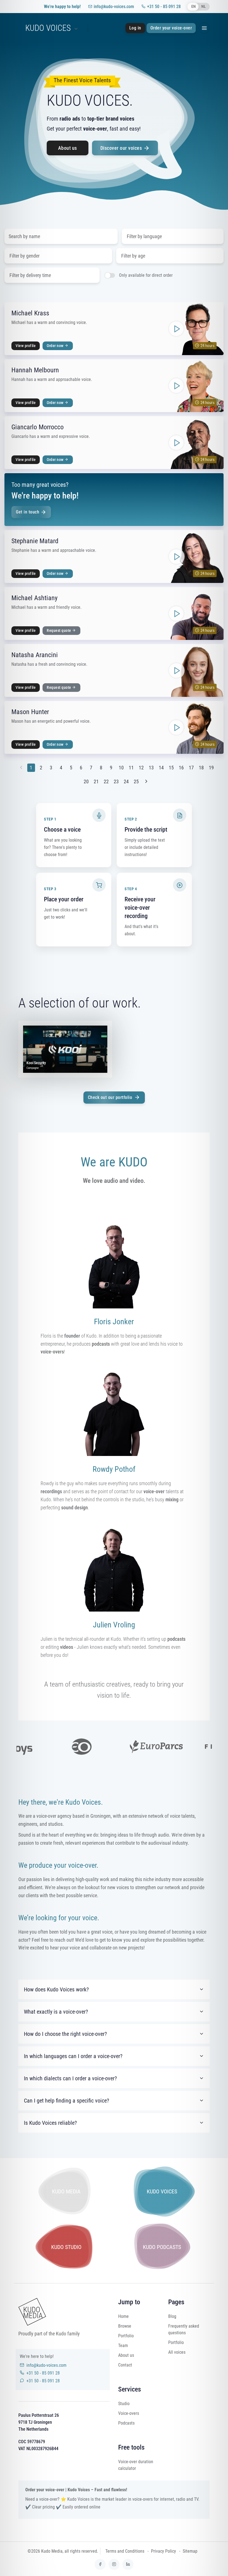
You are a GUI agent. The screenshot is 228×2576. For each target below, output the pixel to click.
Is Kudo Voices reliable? (50, 2123)
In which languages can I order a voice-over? (73, 2056)
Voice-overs (129, 2413)
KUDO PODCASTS (162, 2247)
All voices (177, 2352)
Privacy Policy (163, 2551)
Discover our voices (122, 148)
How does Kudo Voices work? (56, 1989)
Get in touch (28, 512)
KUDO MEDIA (66, 2191)
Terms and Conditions (125, 2551)
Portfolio (126, 2336)
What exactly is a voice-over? (56, 2012)
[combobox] (173, 236)
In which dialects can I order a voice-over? (70, 2078)
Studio (124, 2404)
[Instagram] (114, 2564)
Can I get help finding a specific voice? (66, 2101)
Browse (125, 2326)
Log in (135, 28)
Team (123, 2346)
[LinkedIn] (128, 2564)
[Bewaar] (216, 310)
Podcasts (126, 2423)
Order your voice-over (171, 28)
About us (68, 148)
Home (123, 2316)
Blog (172, 2316)
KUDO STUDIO (66, 2247)
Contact (125, 2365)
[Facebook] (100, 2564)
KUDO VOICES (48, 28)
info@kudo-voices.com (114, 7)
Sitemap (190, 2551)
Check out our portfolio (110, 1097)
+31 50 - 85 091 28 (164, 7)
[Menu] (204, 28)
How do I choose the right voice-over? (65, 2034)
